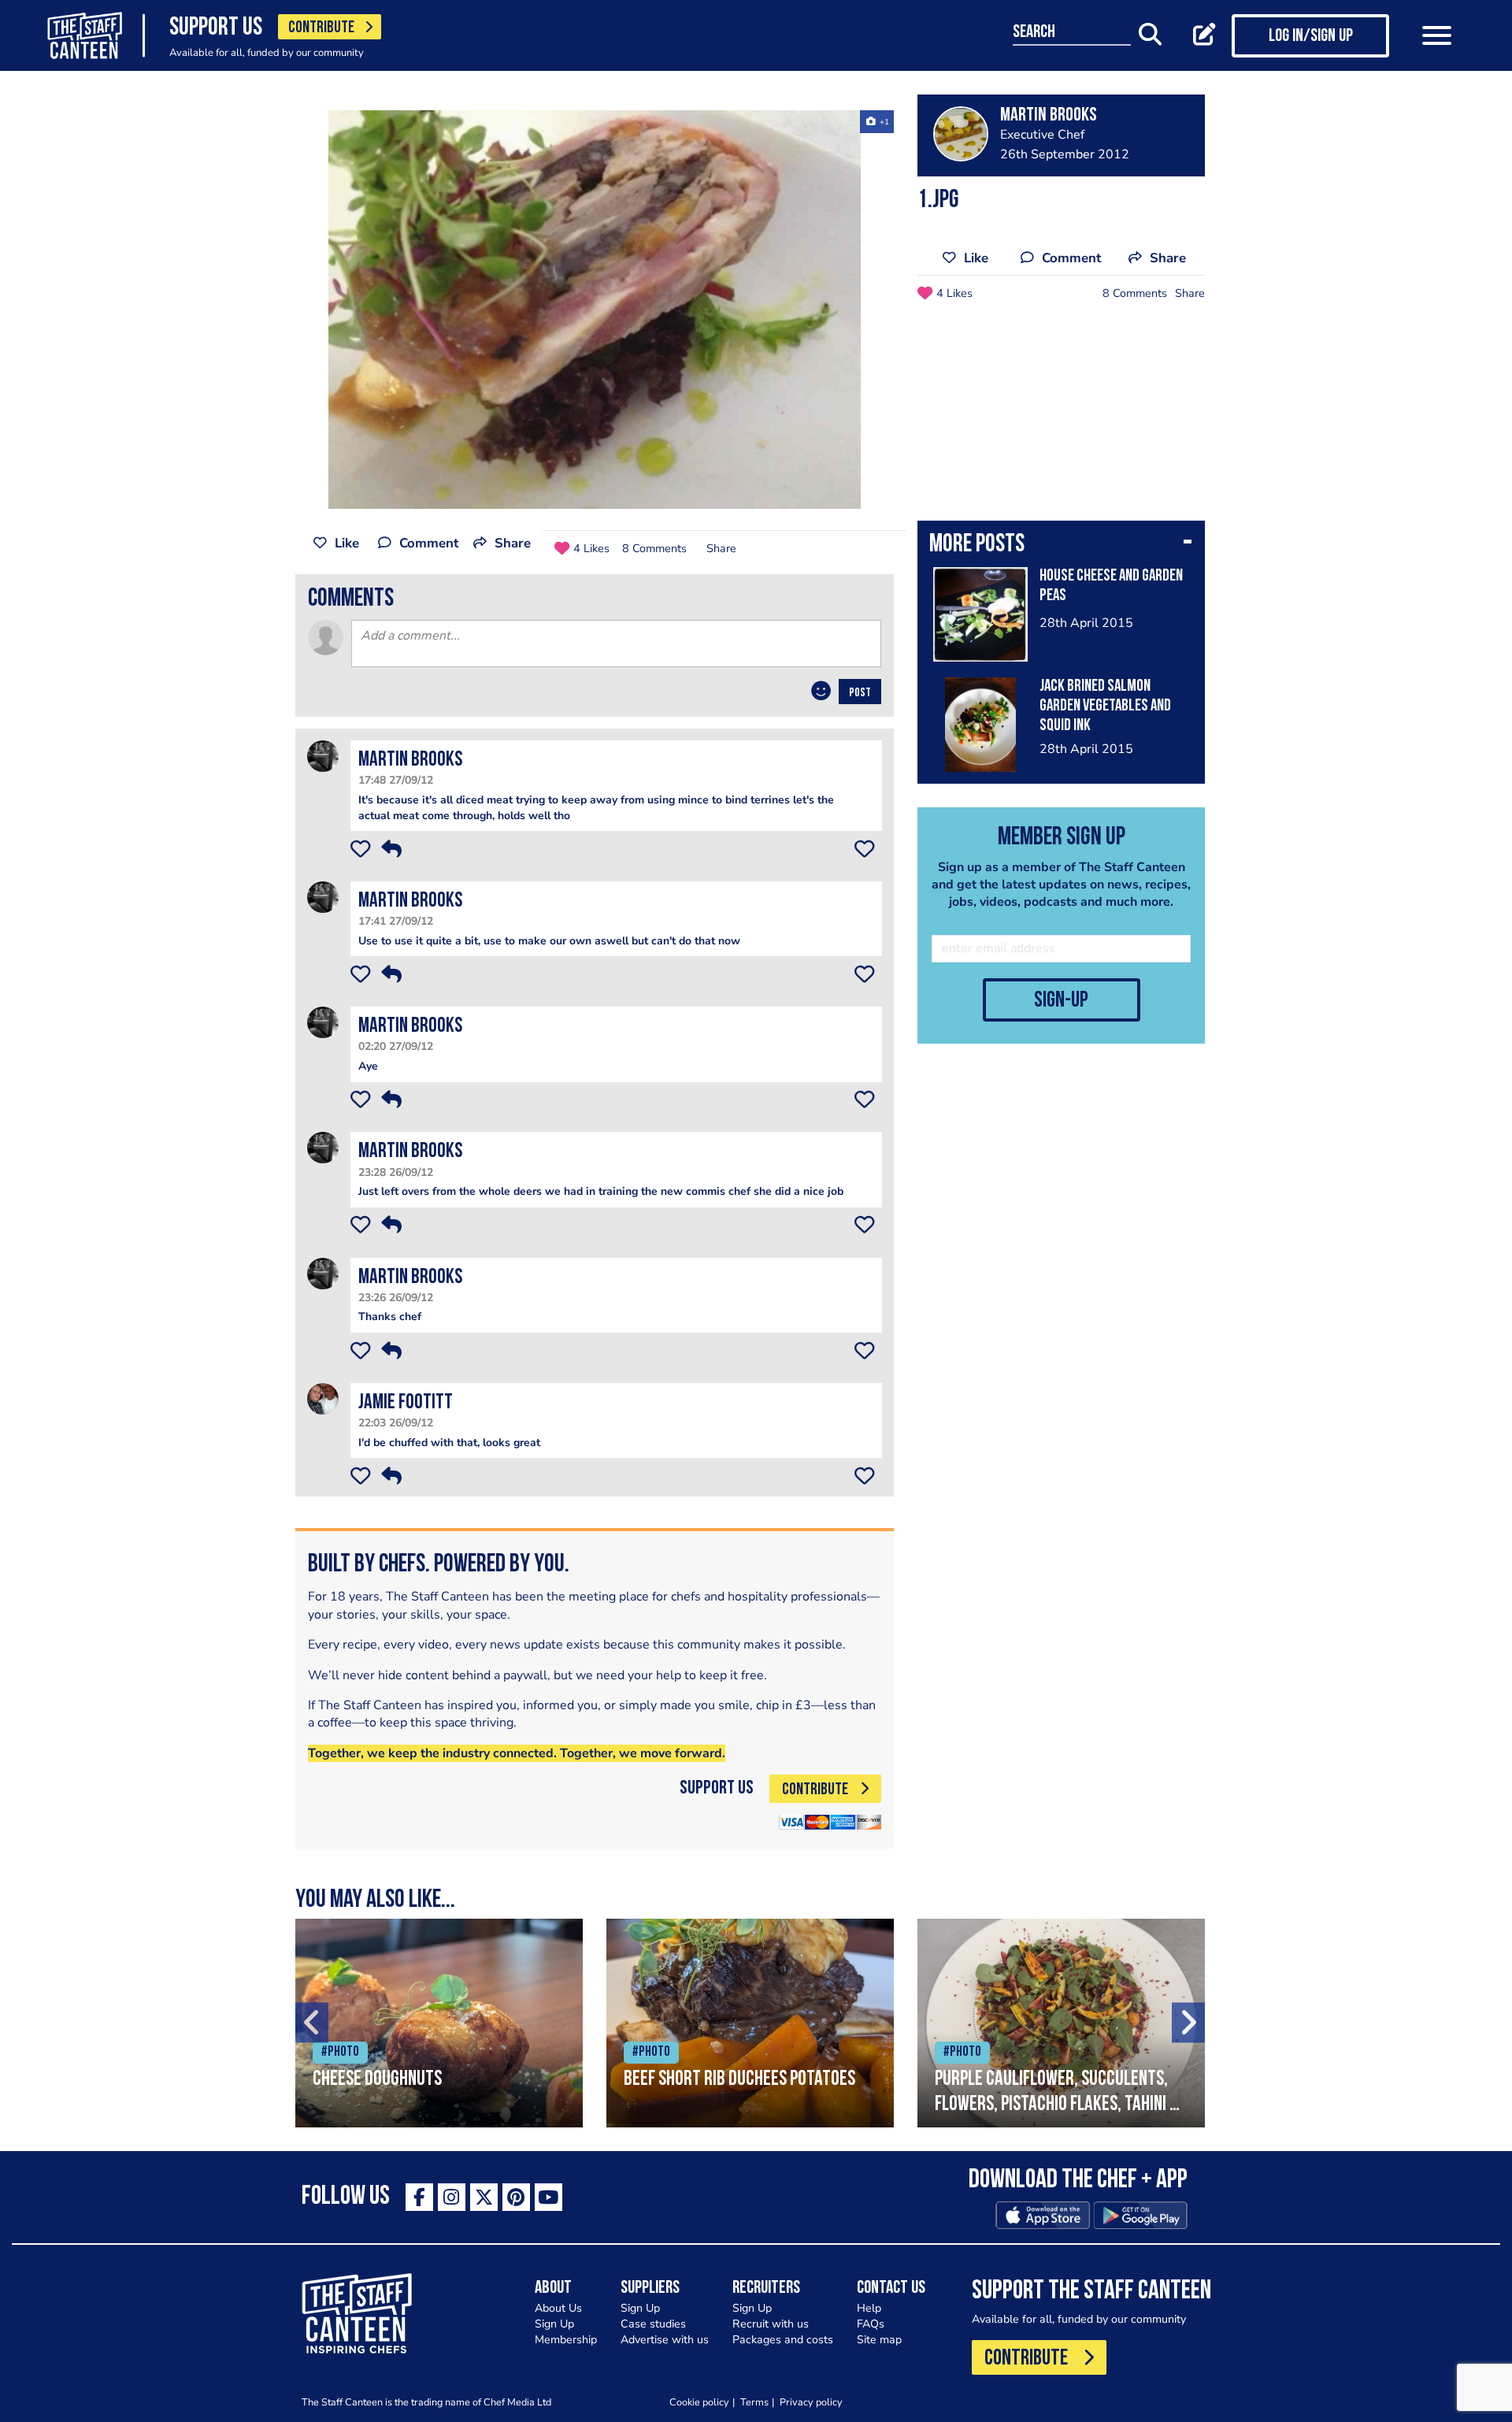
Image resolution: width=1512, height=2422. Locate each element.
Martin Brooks (410, 760)
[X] (484, 2197)
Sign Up (554, 2324)
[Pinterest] (516, 2197)
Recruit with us (771, 2324)
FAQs (871, 2324)
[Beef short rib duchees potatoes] (750, 2023)
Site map (879, 2340)
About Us (558, 2308)
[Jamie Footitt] (323, 1398)
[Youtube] (548, 2197)
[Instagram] (452, 2197)
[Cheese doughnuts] (439, 2023)
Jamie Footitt (406, 1403)
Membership (566, 2340)
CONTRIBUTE (321, 28)
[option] (595, 310)
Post (860, 693)
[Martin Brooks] (323, 756)
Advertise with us (665, 2340)
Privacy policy (811, 2402)
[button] (1061, 546)
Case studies (653, 2324)
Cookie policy (699, 2402)
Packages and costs (783, 2340)
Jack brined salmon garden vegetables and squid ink (1105, 706)
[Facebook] (419, 2197)
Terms (754, 2402)
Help (869, 2308)
